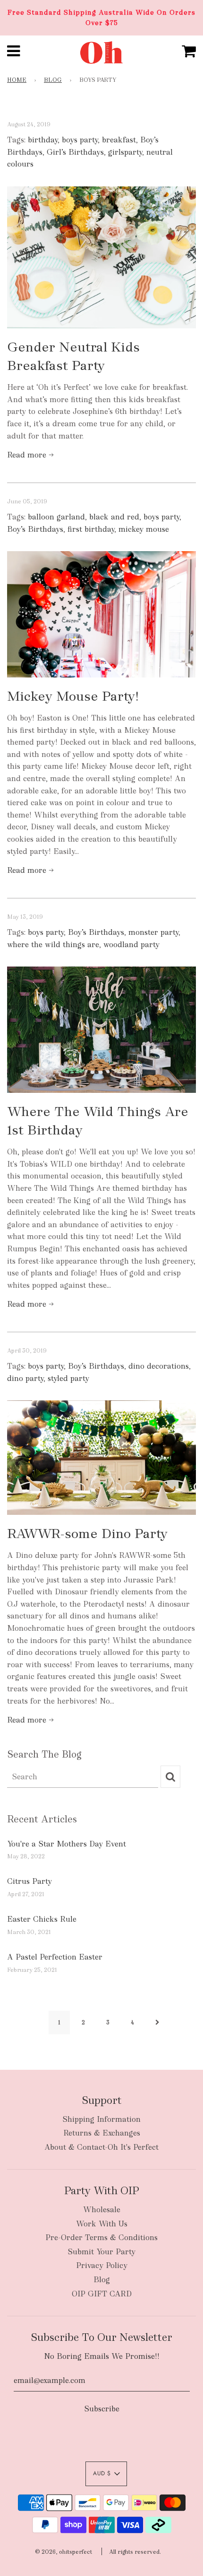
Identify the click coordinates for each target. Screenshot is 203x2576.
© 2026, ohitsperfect (63, 2552)
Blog (53, 80)
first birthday (91, 529)
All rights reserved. (135, 2552)
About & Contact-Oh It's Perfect (101, 2147)
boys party (80, 140)
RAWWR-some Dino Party (87, 1533)
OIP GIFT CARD (102, 2294)
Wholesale (102, 2210)
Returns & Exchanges (102, 2133)
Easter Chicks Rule (42, 1919)
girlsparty (125, 152)
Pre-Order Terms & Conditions (101, 2238)
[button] (106, 2474)
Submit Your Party (101, 2252)
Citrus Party (30, 1881)
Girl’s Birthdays (75, 152)
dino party (25, 1378)
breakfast (119, 140)
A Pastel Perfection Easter (55, 1957)
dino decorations (159, 1366)
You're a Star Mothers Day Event (67, 1844)
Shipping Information (101, 2119)
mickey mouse (144, 529)
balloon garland (56, 517)
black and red (114, 517)
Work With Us (102, 2224)
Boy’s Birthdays (35, 529)
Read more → (30, 455)
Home (17, 80)
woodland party (131, 945)
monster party (153, 932)
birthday (43, 140)
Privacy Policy (102, 2265)
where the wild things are (53, 945)
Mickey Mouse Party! (73, 696)
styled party (68, 1378)
